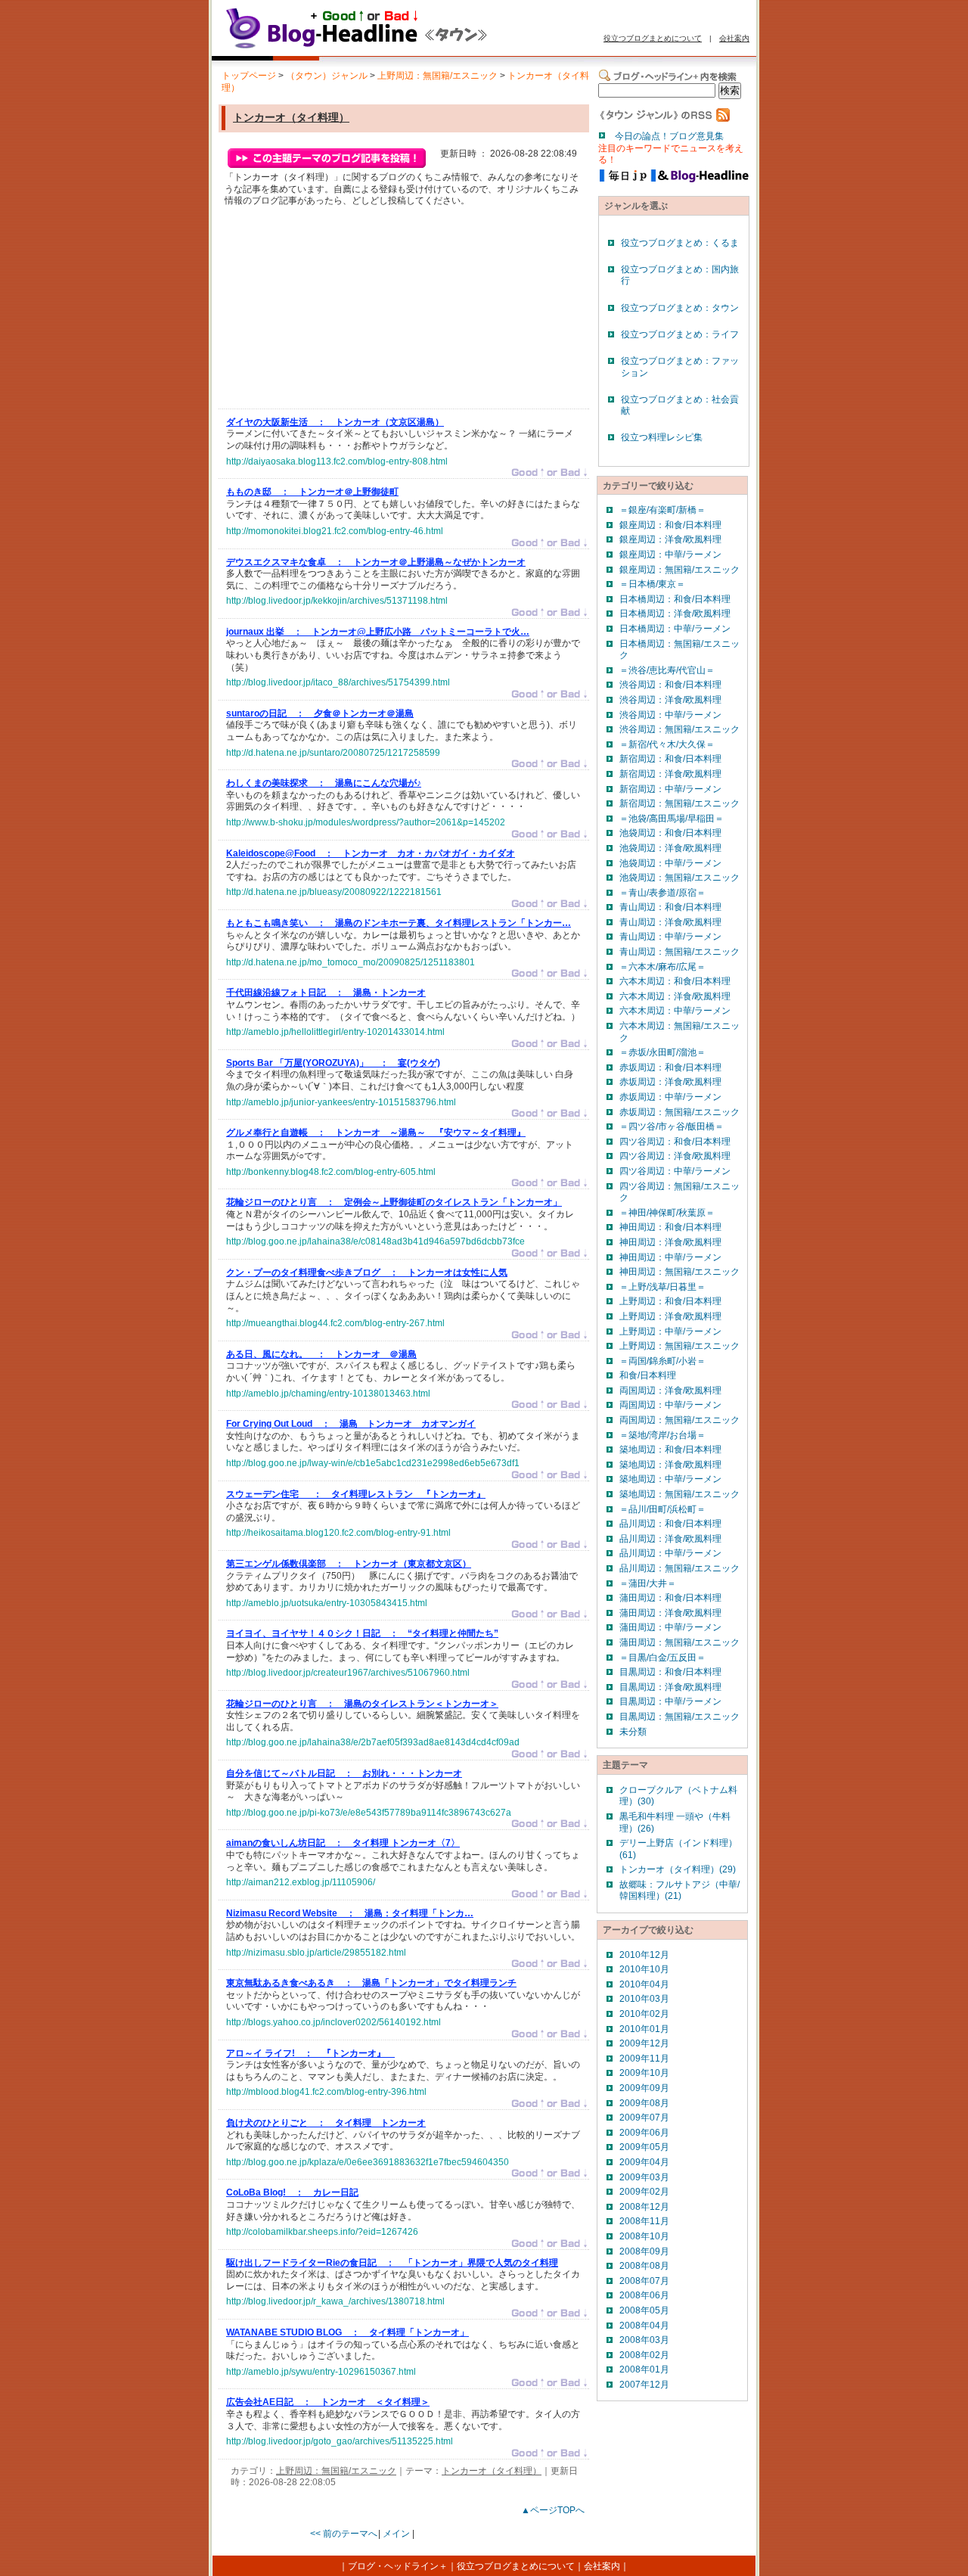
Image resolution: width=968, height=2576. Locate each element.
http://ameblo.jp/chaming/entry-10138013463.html (328, 1394)
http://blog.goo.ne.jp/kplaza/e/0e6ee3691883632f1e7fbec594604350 (368, 2162)
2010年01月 (644, 2029)
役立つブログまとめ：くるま (680, 243)
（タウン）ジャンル (327, 76)
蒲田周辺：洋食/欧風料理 (670, 1613)
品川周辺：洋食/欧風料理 (670, 1539)
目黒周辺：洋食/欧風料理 (670, 1687)
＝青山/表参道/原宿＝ (662, 893)
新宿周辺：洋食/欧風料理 (670, 774)
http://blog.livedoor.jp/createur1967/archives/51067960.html (348, 1673)
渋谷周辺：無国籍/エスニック (679, 729)
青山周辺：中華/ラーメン (670, 937)
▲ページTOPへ (553, 2510)
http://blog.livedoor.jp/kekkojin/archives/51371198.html (337, 601)
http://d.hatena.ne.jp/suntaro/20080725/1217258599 (333, 753)
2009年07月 (644, 2118)
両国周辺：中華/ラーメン (670, 1405)
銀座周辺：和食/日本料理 (670, 525)
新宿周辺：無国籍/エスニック (679, 803)
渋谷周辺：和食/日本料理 (670, 685)
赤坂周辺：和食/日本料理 (670, 1067)
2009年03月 (644, 2177)
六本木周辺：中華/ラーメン (675, 1011)
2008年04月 (644, 2326)
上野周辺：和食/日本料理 (670, 1301)
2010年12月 (644, 1955)
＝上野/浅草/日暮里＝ (662, 1287)
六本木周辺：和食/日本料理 (675, 981)
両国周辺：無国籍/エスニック (679, 1420)
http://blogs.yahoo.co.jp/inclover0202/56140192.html (334, 2022)
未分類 (633, 1732)
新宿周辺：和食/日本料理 (670, 759)
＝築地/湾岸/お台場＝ (662, 1435)
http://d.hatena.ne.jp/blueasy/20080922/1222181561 (334, 892)
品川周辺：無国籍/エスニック (679, 1568)
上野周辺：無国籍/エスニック (437, 76)
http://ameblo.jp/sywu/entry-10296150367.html (321, 2372)
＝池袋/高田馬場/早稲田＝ (672, 819)
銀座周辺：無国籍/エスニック (679, 570)
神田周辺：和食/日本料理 (670, 1227)
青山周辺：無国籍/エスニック (679, 952)
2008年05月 (644, 2310)
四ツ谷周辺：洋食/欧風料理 (675, 1156)
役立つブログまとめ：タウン (680, 308)
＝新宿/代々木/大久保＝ (667, 744)
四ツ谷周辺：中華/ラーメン (675, 1171)
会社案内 (734, 38)
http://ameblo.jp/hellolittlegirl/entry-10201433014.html (335, 1032)
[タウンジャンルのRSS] (664, 119)
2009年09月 (644, 2088)
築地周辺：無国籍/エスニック (679, 1494)
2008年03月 (644, 2340)
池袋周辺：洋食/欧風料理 (670, 848)
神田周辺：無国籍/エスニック (679, 1272)
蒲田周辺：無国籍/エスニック (679, 1642)
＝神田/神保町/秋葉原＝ (667, 1213)
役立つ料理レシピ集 (662, 437)
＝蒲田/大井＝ (648, 1583)
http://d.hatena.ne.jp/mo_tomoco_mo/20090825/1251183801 (351, 962)
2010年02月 (644, 2014)
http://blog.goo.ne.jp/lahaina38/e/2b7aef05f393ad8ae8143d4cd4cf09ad (373, 1742)
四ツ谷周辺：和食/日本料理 (675, 1142)
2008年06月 (644, 2295)
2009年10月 (644, 2073)
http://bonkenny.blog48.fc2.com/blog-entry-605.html (331, 1172)
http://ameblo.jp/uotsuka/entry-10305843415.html (327, 1603)
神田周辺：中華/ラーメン (670, 1257)
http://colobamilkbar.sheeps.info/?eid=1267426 (322, 2232)
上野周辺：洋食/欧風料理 (670, 1316)
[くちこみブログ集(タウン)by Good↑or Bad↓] (389, 48)
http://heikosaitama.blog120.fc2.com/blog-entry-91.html (338, 1533)
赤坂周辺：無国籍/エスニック (679, 1112)
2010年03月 (644, 1999)
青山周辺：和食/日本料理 (670, 907)
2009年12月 (644, 2043)
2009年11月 (644, 2059)
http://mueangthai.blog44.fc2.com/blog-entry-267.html (335, 1323)
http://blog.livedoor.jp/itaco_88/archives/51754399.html (338, 682)
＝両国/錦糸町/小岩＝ (662, 1361)
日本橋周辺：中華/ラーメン (675, 629)
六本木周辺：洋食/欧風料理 (675, 996)
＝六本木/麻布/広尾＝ (662, 967)
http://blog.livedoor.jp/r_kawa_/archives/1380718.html (335, 2301)
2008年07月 (644, 2281)
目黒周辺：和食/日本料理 (670, 1672)
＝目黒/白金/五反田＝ (662, 1658)
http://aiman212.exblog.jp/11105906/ (301, 1882)
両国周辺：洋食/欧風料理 (670, 1391)
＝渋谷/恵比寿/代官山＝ (667, 670)
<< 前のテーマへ (344, 2534)
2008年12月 (644, 2207)
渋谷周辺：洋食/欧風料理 (670, 700)
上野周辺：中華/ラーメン (670, 1332)
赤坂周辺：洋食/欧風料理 (670, 1082)
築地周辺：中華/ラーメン (670, 1479)
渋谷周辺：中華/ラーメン (670, 715)
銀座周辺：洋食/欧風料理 (670, 539)
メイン (396, 2534)
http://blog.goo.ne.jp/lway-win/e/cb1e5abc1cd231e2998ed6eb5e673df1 (373, 1463)
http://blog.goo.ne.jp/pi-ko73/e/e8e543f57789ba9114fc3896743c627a (369, 1813)
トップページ (249, 76)
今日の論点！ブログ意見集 (669, 136)
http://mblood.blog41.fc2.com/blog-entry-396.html (326, 2092)
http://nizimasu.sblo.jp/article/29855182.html (316, 1953)
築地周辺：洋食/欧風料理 (670, 1465)
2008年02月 (644, 2355)
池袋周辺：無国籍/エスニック (679, 878)
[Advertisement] (340, 312)
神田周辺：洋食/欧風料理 (670, 1242)
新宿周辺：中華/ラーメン (670, 789)
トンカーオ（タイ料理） (291, 117)
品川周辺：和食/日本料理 (670, 1524)
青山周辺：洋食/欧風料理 (670, 922)
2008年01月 (644, 2369)
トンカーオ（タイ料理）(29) (678, 1869)
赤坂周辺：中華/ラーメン (670, 1097)
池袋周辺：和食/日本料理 (670, 833)
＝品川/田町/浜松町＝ (662, 1509)
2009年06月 (644, 2133)
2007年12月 (644, 2385)
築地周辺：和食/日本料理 (670, 1450)
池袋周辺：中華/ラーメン (670, 863)
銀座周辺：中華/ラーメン (670, 555)
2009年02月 (644, 2192)
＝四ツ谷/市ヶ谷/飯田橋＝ (672, 1126)
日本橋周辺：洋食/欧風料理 (675, 614)
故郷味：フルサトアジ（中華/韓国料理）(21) (679, 1891)
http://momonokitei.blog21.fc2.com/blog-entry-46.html (335, 531)
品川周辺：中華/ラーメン (670, 1553)
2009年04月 (644, 2162)
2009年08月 (644, 2103)
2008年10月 (644, 2236)
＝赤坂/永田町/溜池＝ (662, 1052)
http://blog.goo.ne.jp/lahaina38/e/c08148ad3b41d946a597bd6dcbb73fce (375, 1241)
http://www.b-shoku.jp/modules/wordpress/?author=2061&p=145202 (366, 822)
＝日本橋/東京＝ (652, 584)
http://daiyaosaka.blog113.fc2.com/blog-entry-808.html (337, 461)
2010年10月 (644, 1969)
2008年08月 (644, 2266)
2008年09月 (644, 2251)
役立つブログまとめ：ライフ (680, 334)
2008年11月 (644, 2221)
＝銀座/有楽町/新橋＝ (662, 510)
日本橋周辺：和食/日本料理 (675, 599)
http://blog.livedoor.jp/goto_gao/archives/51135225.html (340, 2441)
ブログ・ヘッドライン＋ (398, 2566)
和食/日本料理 (648, 1375)
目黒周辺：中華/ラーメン (670, 1701)
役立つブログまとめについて (653, 38)
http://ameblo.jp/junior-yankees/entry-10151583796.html (341, 1102)
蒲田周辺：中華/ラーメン (670, 1627)
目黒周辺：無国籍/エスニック (679, 1717)
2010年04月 (644, 1984)
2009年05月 (644, 2147)
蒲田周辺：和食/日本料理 (670, 1598)
